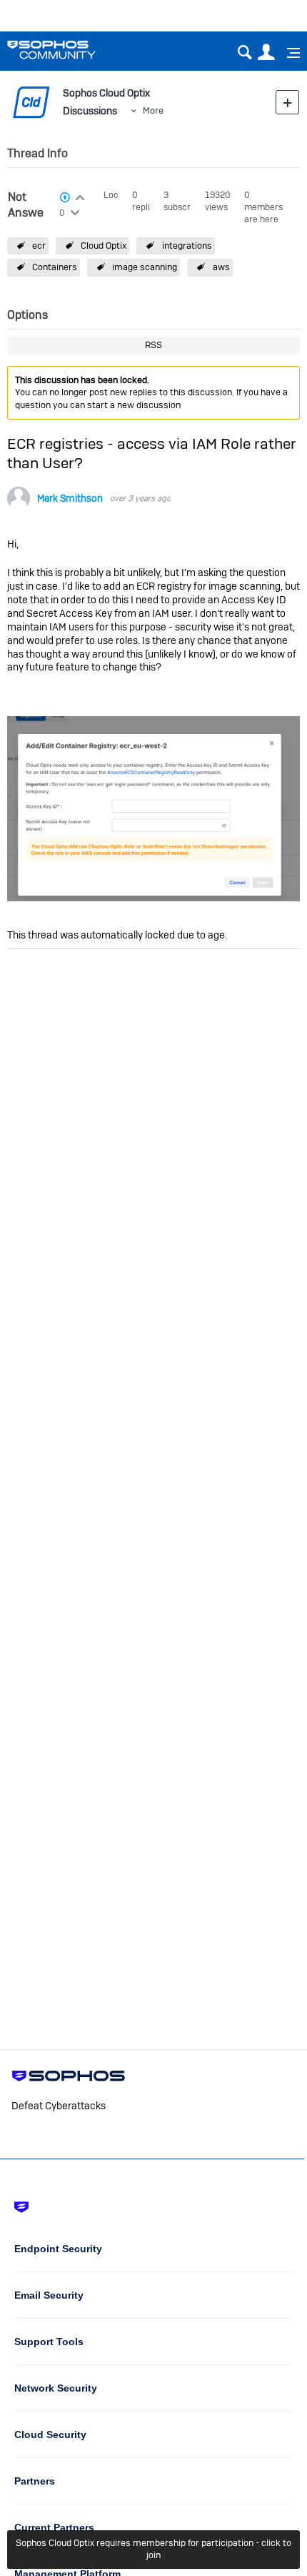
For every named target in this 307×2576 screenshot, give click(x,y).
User (266, 53)
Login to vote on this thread (80, 196)
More (153, 110)
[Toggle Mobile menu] (288, 53)
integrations (187, 246)
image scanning (145, 267)
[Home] (70, 50)
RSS (153, 345)
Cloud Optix (104, 246)
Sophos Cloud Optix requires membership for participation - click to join (153, 2549)
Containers (55, 267)
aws (221, 267)
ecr (39, 246)
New (287, 102)
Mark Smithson (70, 499)
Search (245, 53)
